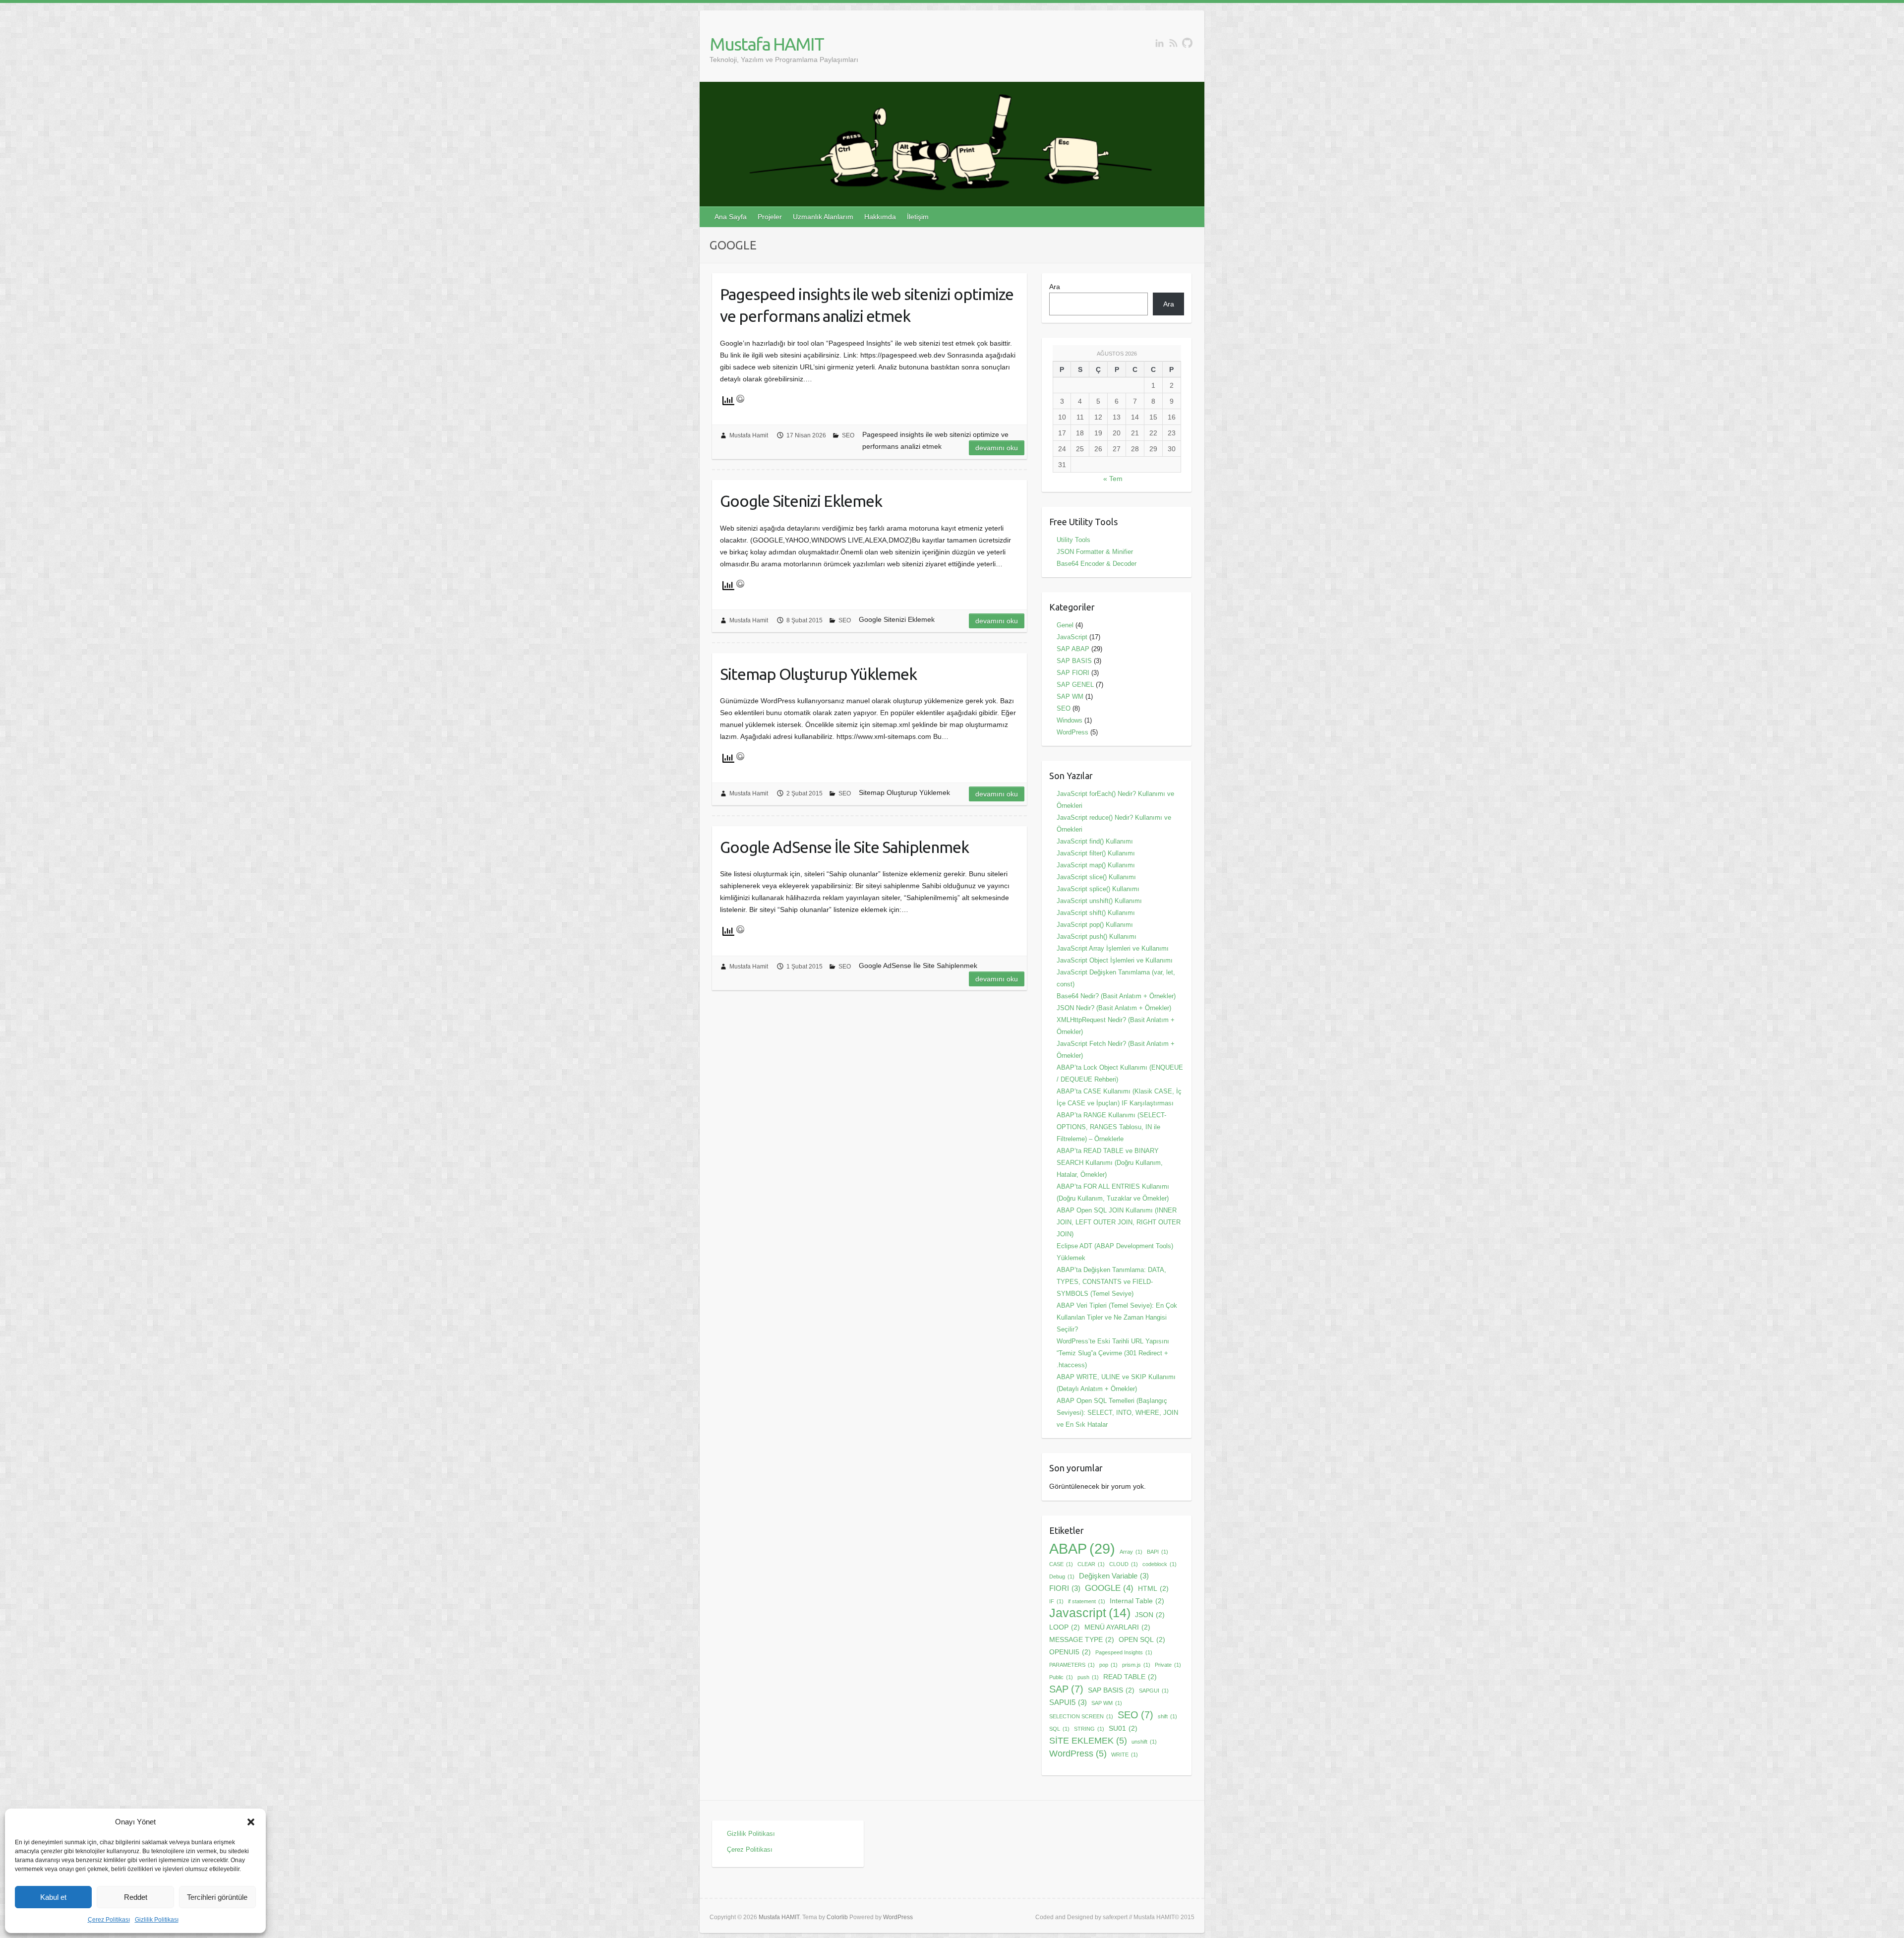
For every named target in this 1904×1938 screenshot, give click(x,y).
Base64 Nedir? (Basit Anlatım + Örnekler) (1116, 996)
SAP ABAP (1073, 649)
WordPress (1072, 732)
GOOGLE (1109, 1588)
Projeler (770, 217)
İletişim (918, 217)
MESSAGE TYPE (1082, 1640)
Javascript (1090, 1613)
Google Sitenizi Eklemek (801, 501)
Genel (1065, 625)
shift (1167, 1716)
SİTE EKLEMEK (1088, 1740)
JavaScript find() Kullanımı (1095, 841)
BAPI (1158, 1552)
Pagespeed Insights (1124, 1652)
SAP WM (1070, 696)
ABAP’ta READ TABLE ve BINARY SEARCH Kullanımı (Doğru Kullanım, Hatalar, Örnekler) (1110, 1163)
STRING (1089, 1729)
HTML (1153, 1589)
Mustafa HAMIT (767, 44)
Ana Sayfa (731, 217)
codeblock (1160, 1564)
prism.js (1136, 1665)
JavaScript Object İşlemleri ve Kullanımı (1115, 960)
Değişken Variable (1114, 1576)
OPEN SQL (1142, 1640)
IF (1056, 1601)
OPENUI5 (1070, 1652)
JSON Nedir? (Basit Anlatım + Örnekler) (1114, 1008)
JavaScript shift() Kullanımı (1096, 913)
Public (1061, 1677)
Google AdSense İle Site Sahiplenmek (844, 847)
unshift (1144, 1742)
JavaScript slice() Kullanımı (1096, 877)
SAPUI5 (1068, 1702)
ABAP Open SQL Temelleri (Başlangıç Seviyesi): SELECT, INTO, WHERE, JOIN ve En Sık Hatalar (1117, 1413)
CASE (1061, 1564)
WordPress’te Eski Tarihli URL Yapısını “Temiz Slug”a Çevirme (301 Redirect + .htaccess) (1113, 1353)
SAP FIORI (1073, 673)
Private (1168, 1665)
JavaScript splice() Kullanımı (1098, 889)
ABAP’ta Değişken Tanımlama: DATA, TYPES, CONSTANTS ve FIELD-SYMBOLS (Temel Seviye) (1111, 1282)
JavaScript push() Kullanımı (1097, 937)
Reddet (136, 1897)
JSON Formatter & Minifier (1095, 552)
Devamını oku (997, 448)
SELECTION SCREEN (1081, 1716)
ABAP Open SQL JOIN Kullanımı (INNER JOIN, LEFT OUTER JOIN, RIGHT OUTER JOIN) (1119, 1222)
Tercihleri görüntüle (217, 1897)
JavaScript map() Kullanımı (1096, 865)
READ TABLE (1130, 1677)
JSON (1150, 1615)
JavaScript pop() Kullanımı (1095, 925)
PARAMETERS (1072, 1665)
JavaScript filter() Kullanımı (1096, 853)
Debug (1062, 1576)
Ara (1055, 287)
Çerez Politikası (109, 1920)
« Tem (1113, 479)
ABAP (1082, 1549)
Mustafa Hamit (749, 435)
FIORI (1065, 1588)
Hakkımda (880, 217)
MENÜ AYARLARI (1117, 1627)
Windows (1070, 720)
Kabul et (53, 1897)
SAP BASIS (1074, 661)
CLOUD (1124, 1564)
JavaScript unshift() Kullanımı (1099, 901)
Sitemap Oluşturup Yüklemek (818, 674)
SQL (1059, 1729)
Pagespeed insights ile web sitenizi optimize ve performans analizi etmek (867, 305)
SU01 (1123, 1728)
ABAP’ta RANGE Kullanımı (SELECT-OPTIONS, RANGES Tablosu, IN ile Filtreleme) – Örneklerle (1111, 1127)
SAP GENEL (1075, 685)
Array (1131, 1552)
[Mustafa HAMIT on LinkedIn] (1160, 43)
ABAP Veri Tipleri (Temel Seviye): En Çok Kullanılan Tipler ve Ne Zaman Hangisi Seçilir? (1117, 1317)
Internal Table (1137, 1601)
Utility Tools (1073, 540)
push (1088, 1677)
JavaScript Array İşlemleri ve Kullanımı (1113, 948)
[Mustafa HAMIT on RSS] (1173, 43)
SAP (1066, 1689)
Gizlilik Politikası (157, 1920)
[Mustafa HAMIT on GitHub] (1187, 43)
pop (1108, 1665)
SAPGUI (1154, 1691)
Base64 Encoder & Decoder (1097, 564)
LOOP (1065, 1627)
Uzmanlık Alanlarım (823, 217)
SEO (848, 435)
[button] (251, 1822)
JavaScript (1072, 637)
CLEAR (1091, 1564)
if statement (1087, 1601)
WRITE (1125, 1755)
